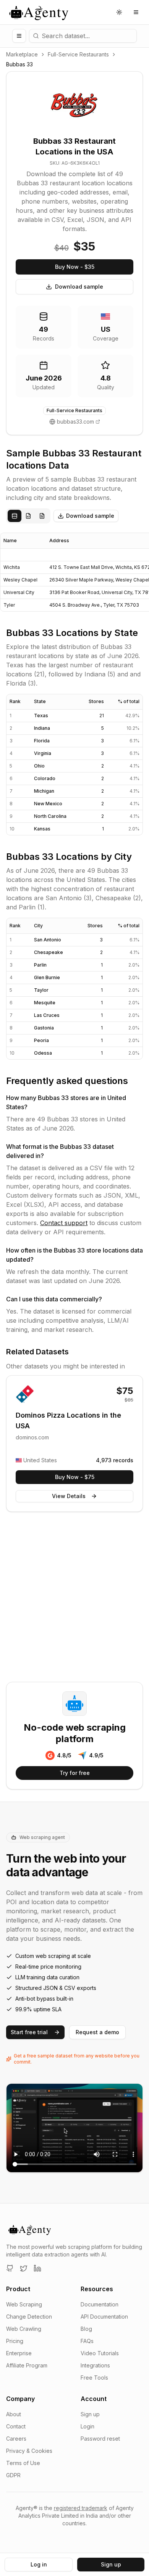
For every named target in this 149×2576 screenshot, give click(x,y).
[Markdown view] (42, 516)
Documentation (100, 2304)
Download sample (79, 287)
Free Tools (94, 2378)
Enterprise (19, 2353)
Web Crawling (24, 2329)
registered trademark (81, 2508)
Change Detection (29, 2317)
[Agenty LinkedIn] (37, 2268)
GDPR (13, 2475)
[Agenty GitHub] (10, 2268)
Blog (86, 2329)
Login (87, 2426)
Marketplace (22, 54)
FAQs (87, 2341)
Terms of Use (23, 2463)
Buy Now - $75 (75, 1477)
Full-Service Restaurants (78, 54)
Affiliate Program (27, 2365)
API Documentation (104, 2317)
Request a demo (97, 2032)
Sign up (90, 2414)
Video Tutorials (100, 2353)
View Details (69, 1496)
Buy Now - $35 (75, 267)
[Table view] (15, 516)
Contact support (64, 1223)
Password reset (100, 2439)
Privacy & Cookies (29, 2451)
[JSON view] (28, 516)
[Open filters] (19, 36)
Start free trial (29, 2032)
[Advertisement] (74, 1598)
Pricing (15, 2341)
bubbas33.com (75, 422)
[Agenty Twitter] (24, 2268)
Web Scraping (24, 2304)
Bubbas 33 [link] (19, 64)
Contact (16, 2426)
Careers (16, 2439)
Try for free (75, 1773)
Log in (39, 2564)
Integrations (95, 2365)
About (14, 2414)
